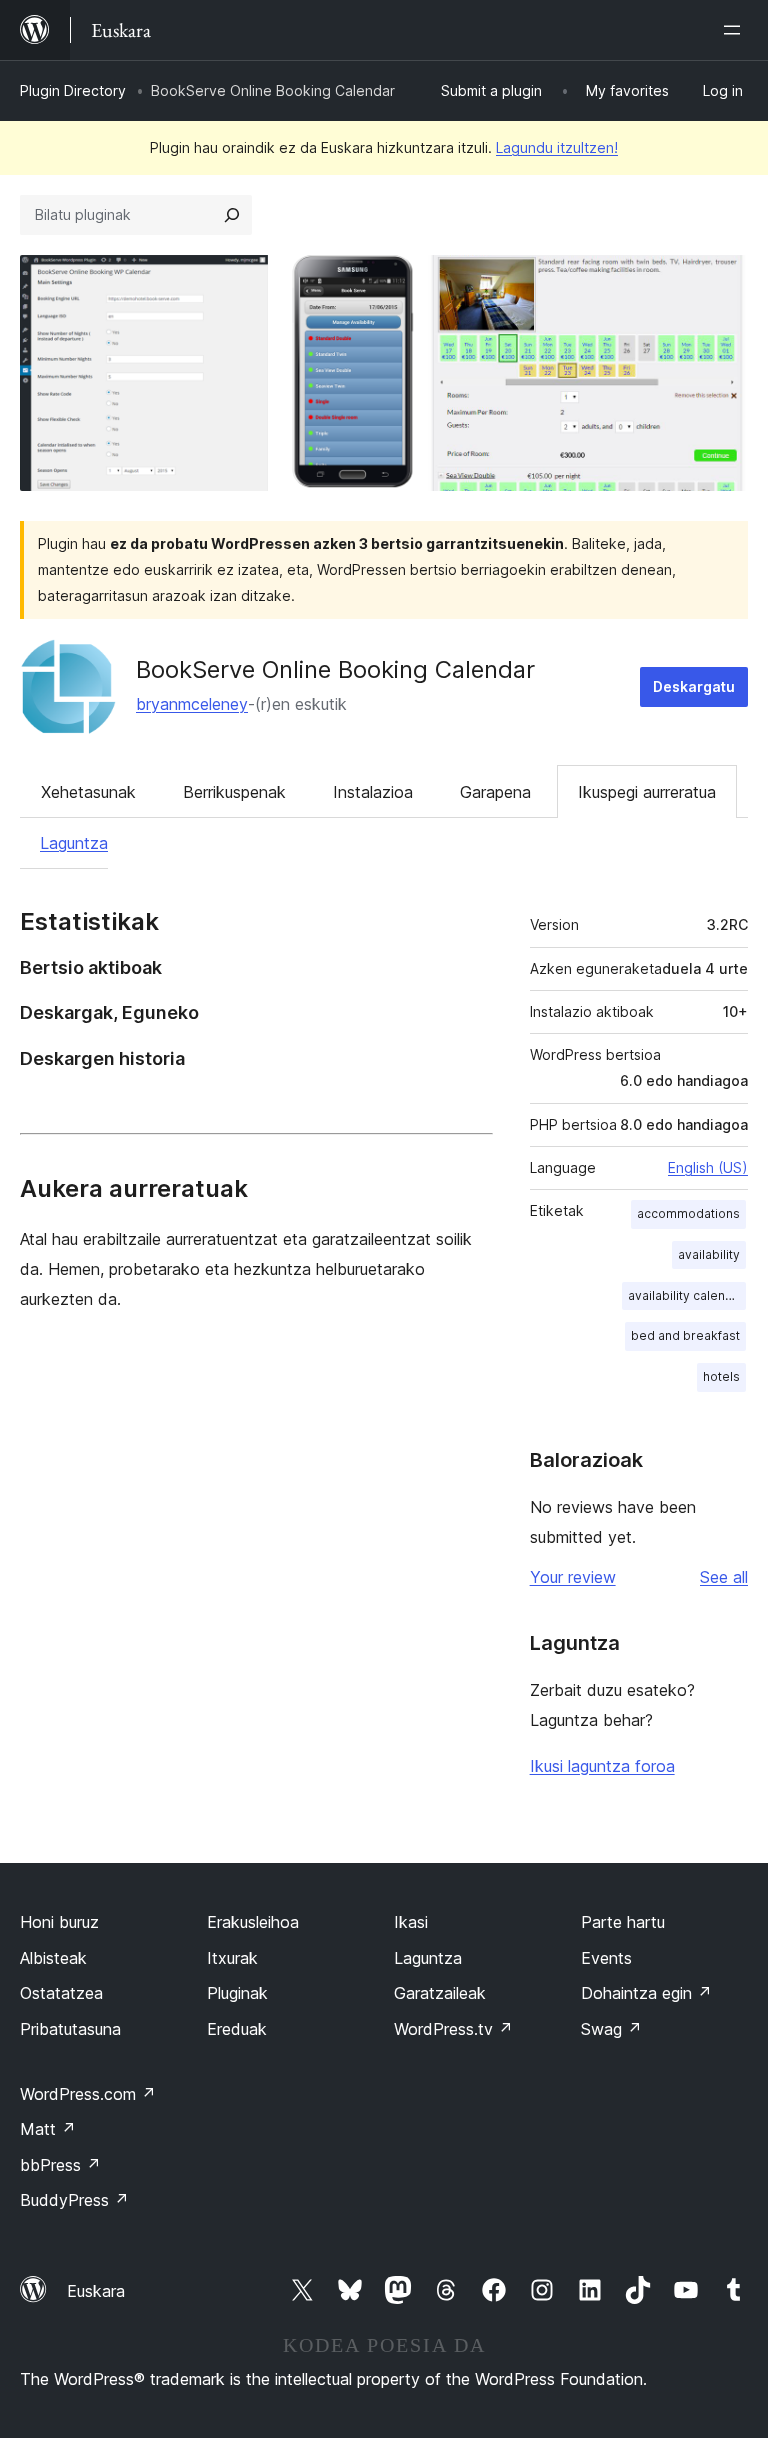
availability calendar (686, 1295)
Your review (573, 1577)
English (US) (708, 1167)
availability (709, 1254)
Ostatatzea (61, 1993)
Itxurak (232, 1958)
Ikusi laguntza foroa (602, 1766)
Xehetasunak (88, 792)
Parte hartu (623, 1922)
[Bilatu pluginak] (232, 215)
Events (606, 1958)
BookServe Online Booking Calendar (335, 669)
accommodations (688, 1213)
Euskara (96, 2291)
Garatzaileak (440, 1993)
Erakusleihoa (253, 1922)
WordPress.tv (453, 2029)
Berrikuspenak (234, 792)
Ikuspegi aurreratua (647, 792)
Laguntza (74, 843)
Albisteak (53, 1958)
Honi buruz (59, 1922)
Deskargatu (694, 686)
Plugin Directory (73, 90)
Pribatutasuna (70, 2029)
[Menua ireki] (736, 30)
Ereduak (237, 2029)
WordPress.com (88, 2094)
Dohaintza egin (646, 1993)
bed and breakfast (685, 1335)
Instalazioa (373, 792)
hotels (721, 1376)
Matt (48, 2129)
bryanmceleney (192, 704)
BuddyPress (74, 2200)
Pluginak (237, 1993)
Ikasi (411, 1922)
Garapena (495, 792)
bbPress (60, 2165)
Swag (611, 2029)
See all (724, 1577)
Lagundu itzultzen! (557, 147)
